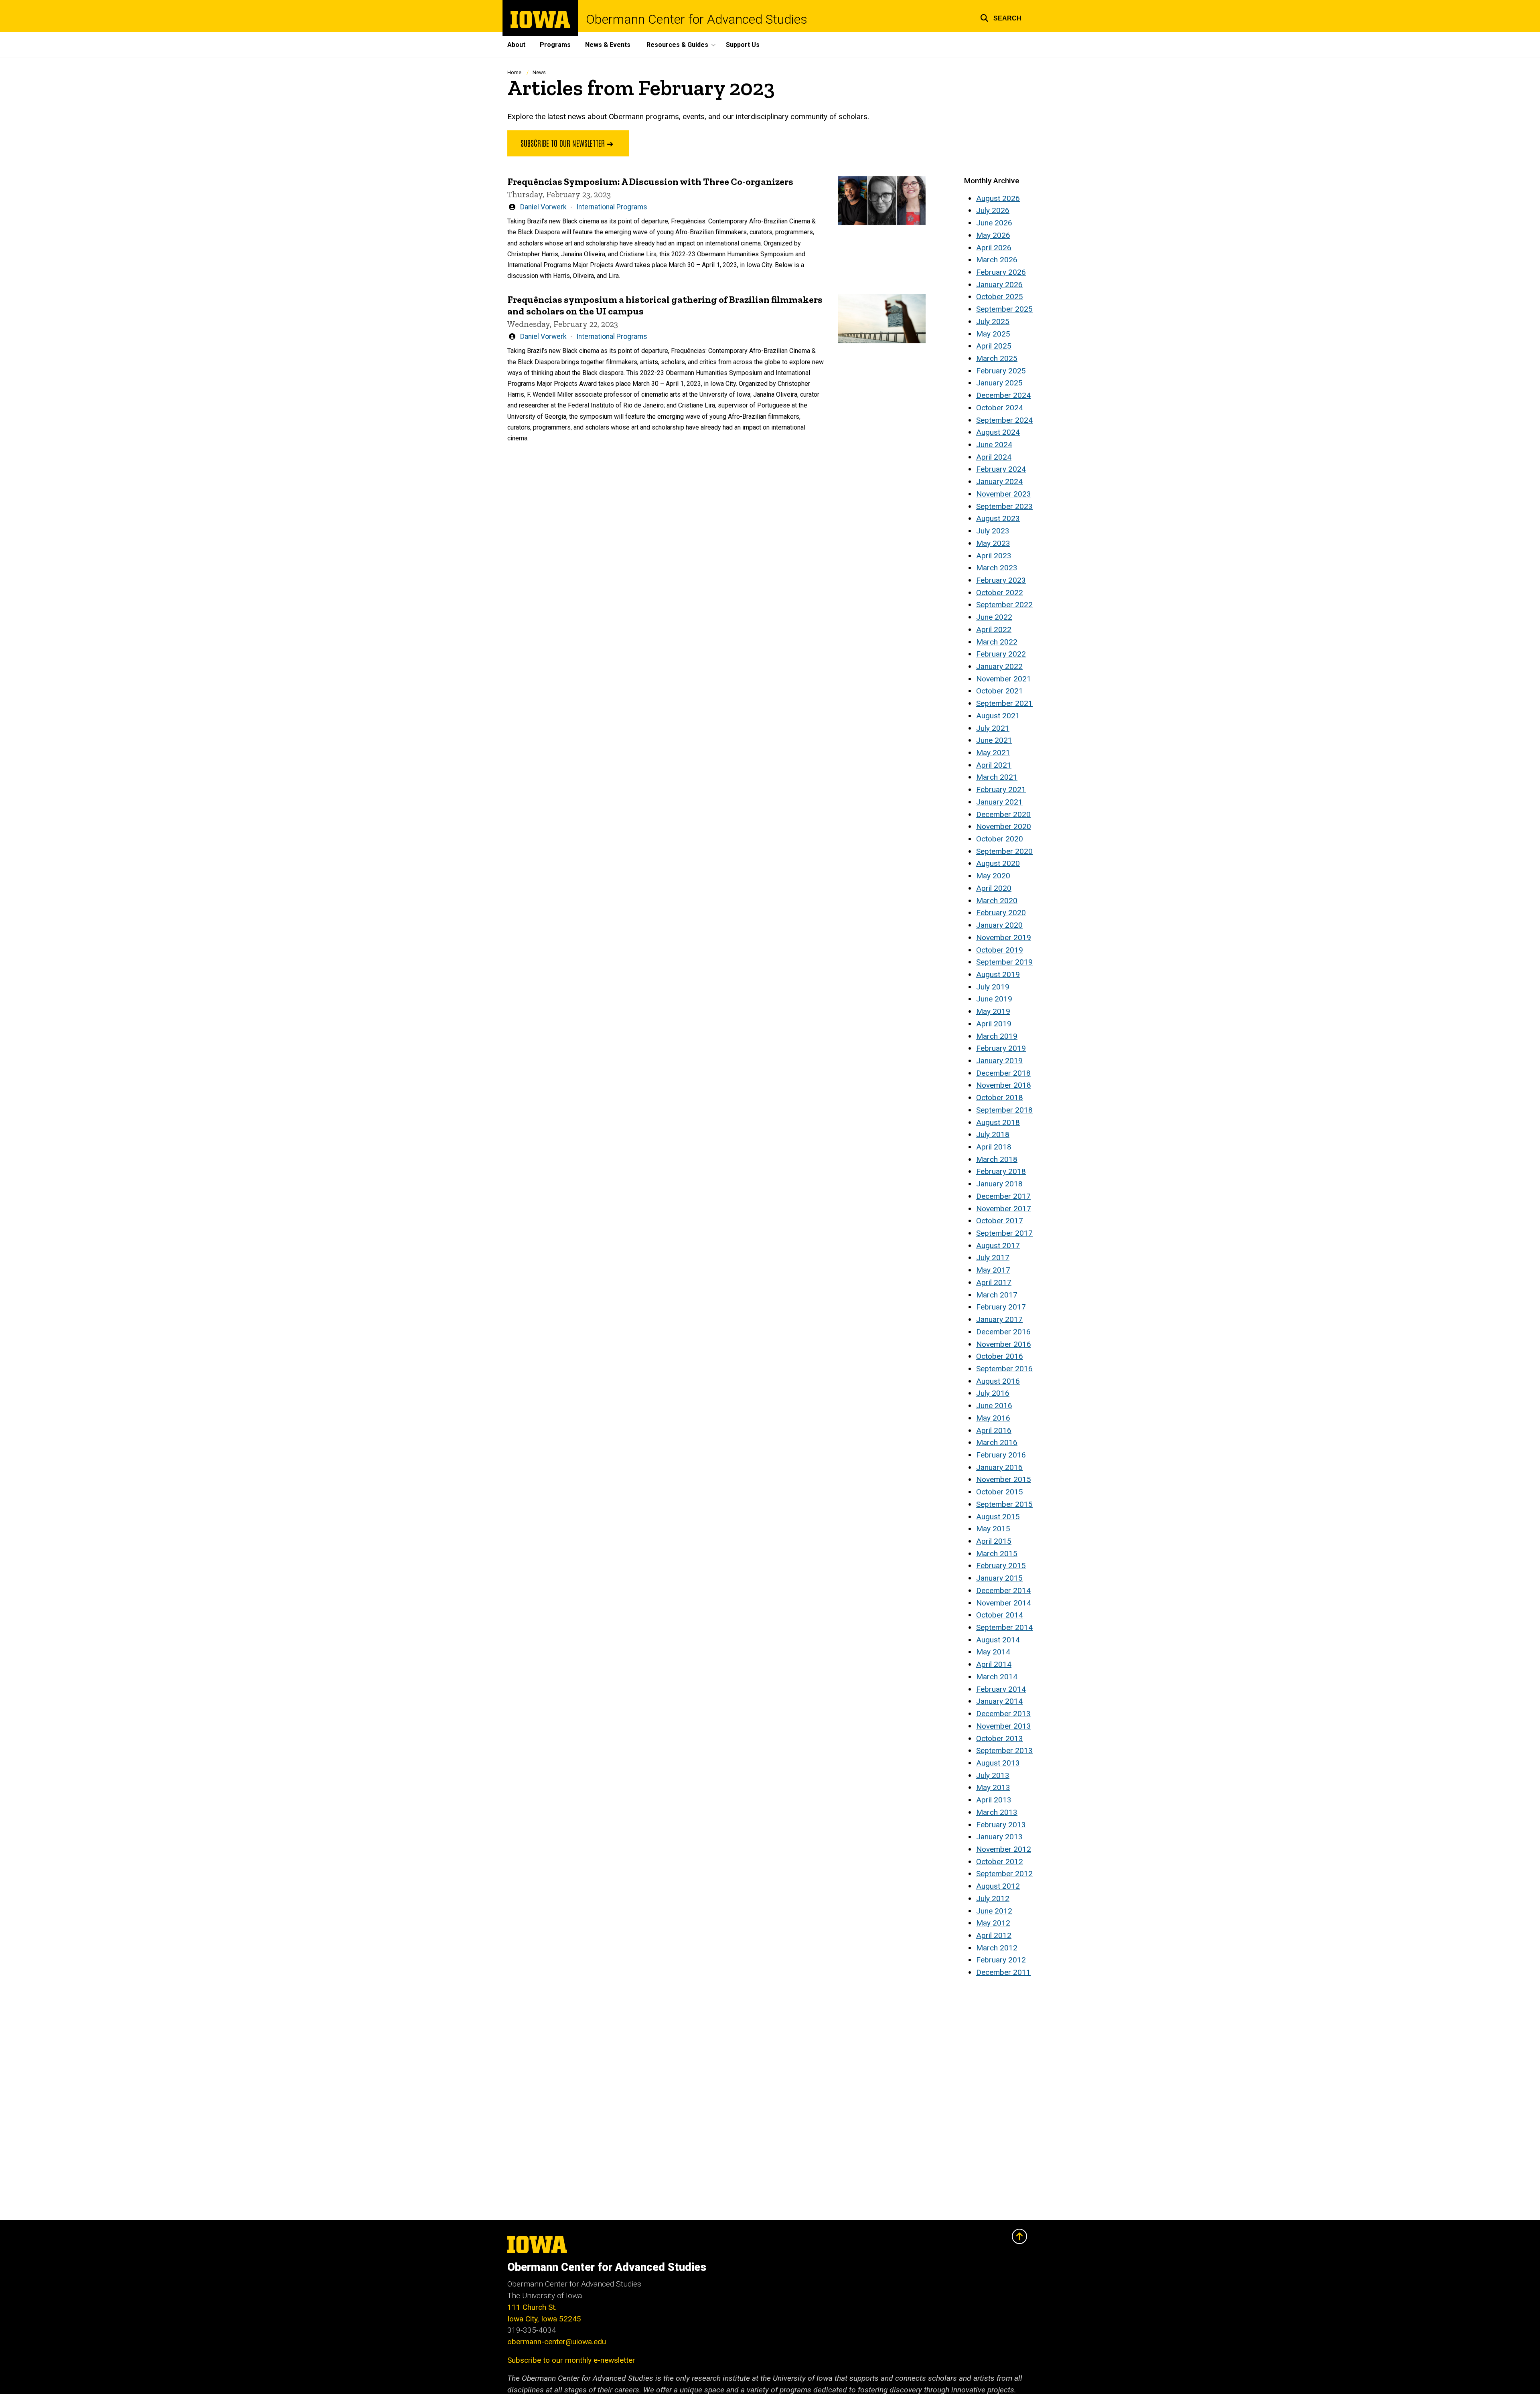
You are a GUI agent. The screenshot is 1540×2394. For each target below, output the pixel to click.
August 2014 (998, 1640)
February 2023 (1001, 580)
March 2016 (997, 1442)
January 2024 (999, 481)
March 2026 (997, 260)
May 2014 (993, 1652)
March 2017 (997, 1295)
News (539, 72)
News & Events (608, 45)
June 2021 (994, 740)
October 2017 (1000, 1221)
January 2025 (999, 383)
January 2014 (999, 1701)
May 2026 (993, 235)
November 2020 (1004, 826)
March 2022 (997, 642)
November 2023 (1004, 494)
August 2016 (998, 1381)
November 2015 (1004, 1479)
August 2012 (998, 1886)
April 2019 (994, 1024)
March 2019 (997, 1036)
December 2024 (1003, 395)
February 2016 (1001, 1455)
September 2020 (1004, 851)
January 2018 (999, 1184)
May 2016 (993, 1418)
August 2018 (998, 1122)
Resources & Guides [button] (677, 45)
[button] (1001, 17)
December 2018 (1003, 1073)
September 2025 (1004, 309)
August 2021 (998, 716)
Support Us (743, 45)
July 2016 (993, 1393)
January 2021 (999, 802)
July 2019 (993, 987)
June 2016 (994, 1406)
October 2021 (1000, 691)
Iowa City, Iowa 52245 (544, 2319)
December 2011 (1003, 1972)
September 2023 (1004, 506)
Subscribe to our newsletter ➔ (568, 143)
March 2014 (997, 1677)
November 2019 (1004, 938)
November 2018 (1004, 1085)
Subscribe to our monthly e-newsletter (571, 2360)
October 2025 (1000, 297)
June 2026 (994, 223)
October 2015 (1000, 1492)
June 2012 (994, 1911)
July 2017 (993, 1258)
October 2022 (1000, 593)
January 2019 (999, 1061)
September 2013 (1004, 1750)
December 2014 (1003, 1590)
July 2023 (993, 531)
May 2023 (993, 543)
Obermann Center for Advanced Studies (697, 19)
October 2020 (1000, 839)
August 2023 (998, 518)
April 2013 (994, 1800)
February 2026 (1001, 272)
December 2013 (1003, 1714)
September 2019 (1004, 962)
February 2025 (1001, 371)
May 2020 (993, 876)
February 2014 (1001, 1689)
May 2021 (993, 753)
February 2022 (1001, 654)
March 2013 (997, 1812)
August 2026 (998, 198)
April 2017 (994, 1282)
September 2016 (1004, 1369)
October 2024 (1000, 408)
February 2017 (1001, 1307)
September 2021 (1004, 703)
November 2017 (1004, 1209)
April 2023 (994, 556)
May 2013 (993, 1787)
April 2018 (994, 1147)
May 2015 (993, 1529)
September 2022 (1004, 605)
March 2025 (997, 358)
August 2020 (998, 863)
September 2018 (1004, 1110)
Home (514, 72)
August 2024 (998, 432)
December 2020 (1003, 814)
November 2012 (1004, 1849)
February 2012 (1001, 1960)
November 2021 (1004, 679)
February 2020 (1001, 913)
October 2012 (1000, 1862)
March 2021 (997, 777)
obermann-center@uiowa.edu (557, 2342)
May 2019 (993, 1011)
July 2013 (993, 1775)
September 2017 (1004, 1233)
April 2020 (994, 888)
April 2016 (994, 1430)
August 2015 (998, 1517)
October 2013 (1000, 1738)
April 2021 (994, 765)
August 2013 (998, 1763)
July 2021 (993, 728)
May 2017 (993, 1270)
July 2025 (993, 321)
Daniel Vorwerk (543, 207)
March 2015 (997, 1554)
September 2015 (1004, 1504)
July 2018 (993, 1134)
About (516, 45)
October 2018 (1000, 1098)
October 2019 (1000, 950)
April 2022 (994, 629)
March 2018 (997, 1159)
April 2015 (994, 1541)
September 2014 (1004, 1627)
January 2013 (999, 1837)
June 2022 (994, 617)
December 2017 (1003, 1196)
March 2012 (997, 1948)
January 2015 (999, 1578)
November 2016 (1004, 1344)
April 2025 (994, 346)
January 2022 (999, 666)
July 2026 (993, 210)
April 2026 (994, 248)
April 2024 (994, 457)
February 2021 (1001, 790)
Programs (555, 45)
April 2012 (994, 1935)
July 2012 (993, 1898)
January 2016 (999, 1467)
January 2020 (999, 925)
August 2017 (998, 1246)
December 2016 (1003, 1332)
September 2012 (1004, 1874)
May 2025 (993, 334)
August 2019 (998, 974)
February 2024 (1001, 469)
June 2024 (994, 445)
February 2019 (1001, 1048)
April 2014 (994, 1664)
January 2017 (999, 1319)
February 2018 (1001, 1171)
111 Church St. (532, 2307)
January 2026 (999, 285)
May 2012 (993, 1923)
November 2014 (1004, 1603)
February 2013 (1001, 1825)
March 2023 (997, 568)
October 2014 (1000, 1615)
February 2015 (1001, 1566)
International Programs (612, 207)
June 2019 (994, 999)
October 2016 (1000, 1356)
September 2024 (1004, 420)
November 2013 (1004, 1726)
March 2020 (997, 901)
